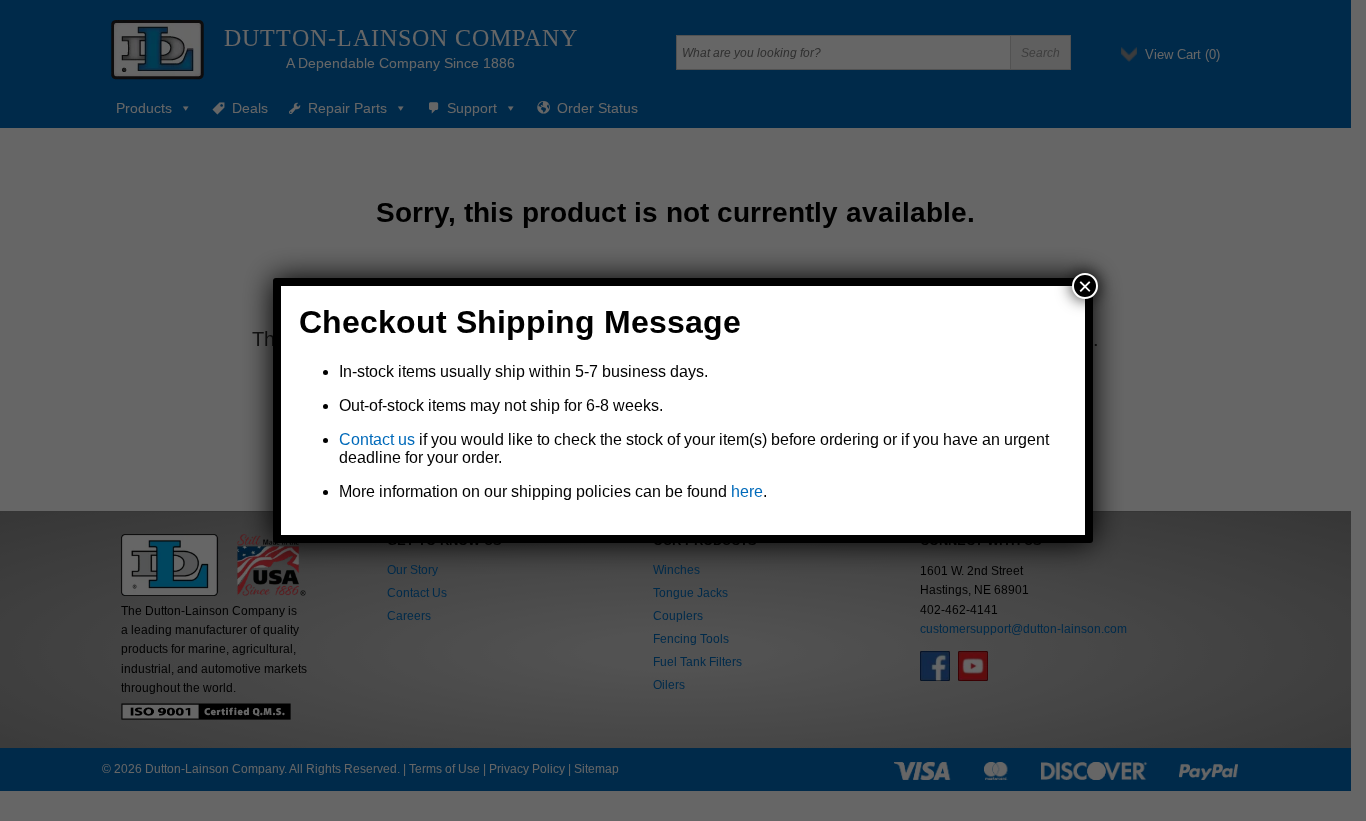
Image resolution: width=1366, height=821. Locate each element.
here (747, 491)
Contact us (377, 439)
